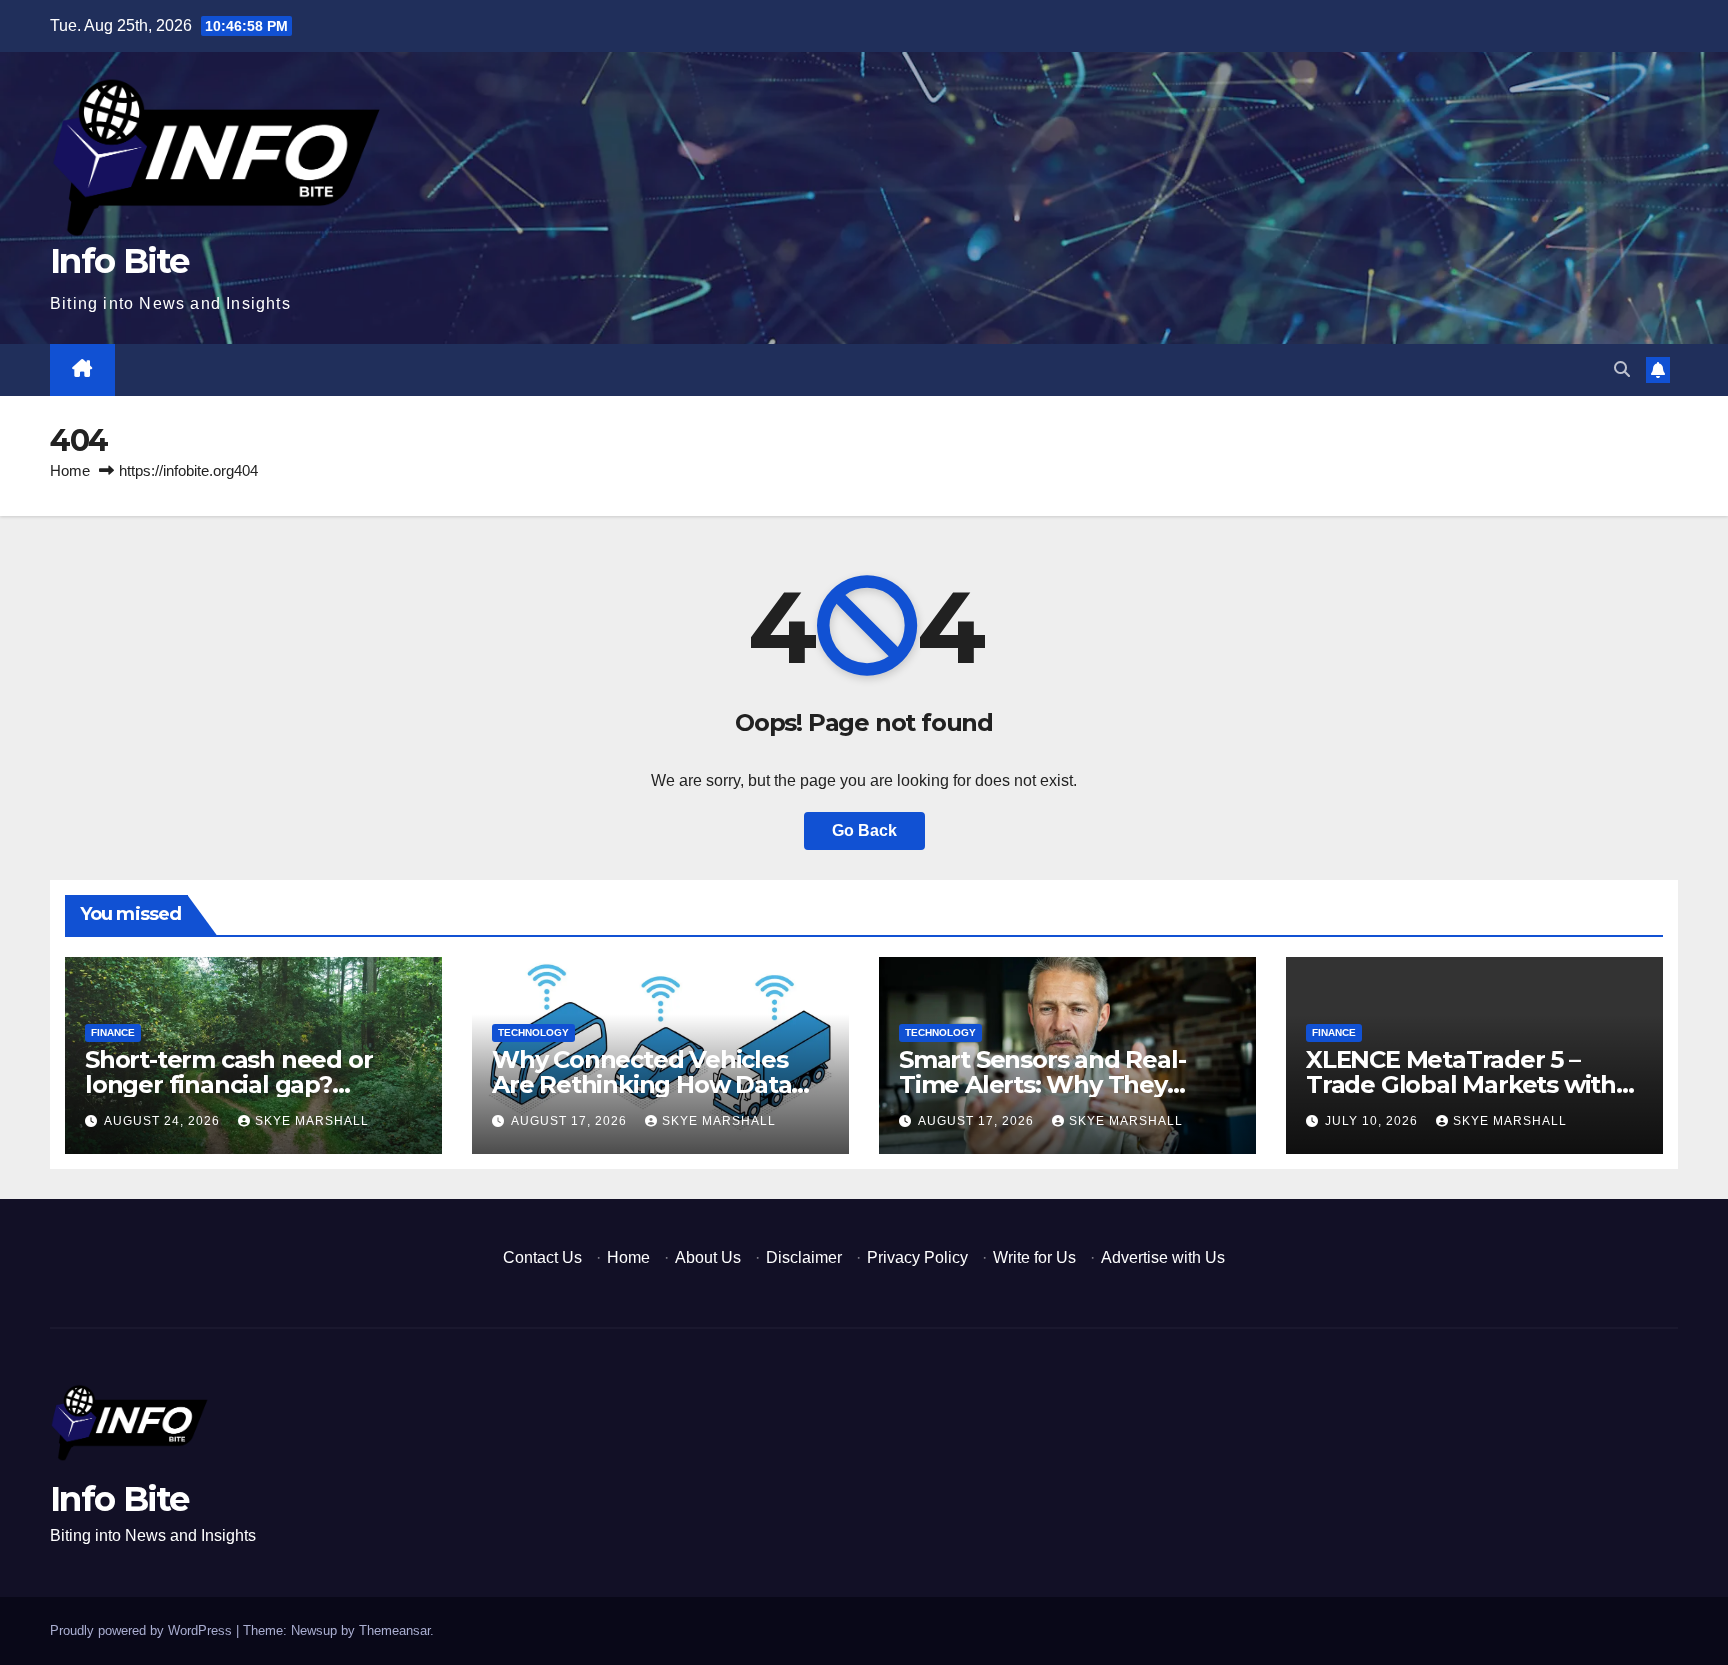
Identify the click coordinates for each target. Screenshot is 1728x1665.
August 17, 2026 (571, 1121)
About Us (708, 1257)
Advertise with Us (1163, 1257)
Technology (533, 1032)
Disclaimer (804, 1257)
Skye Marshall (312, 1121)
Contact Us (542, 1257)
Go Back (864, 830)
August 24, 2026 (164, 1121)
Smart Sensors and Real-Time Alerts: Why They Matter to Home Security (1042, 1084)
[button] (1622, 369)
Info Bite (119, 261)
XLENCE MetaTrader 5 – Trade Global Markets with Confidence (1461, 1084)
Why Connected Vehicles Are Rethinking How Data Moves (641, 1084)
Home (70, 470)
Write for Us (1034, 1257)
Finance (113, 1032)
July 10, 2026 (1373, 1121)
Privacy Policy (917, 1257)
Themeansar (394, 1630)
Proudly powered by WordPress (143, 1630)
